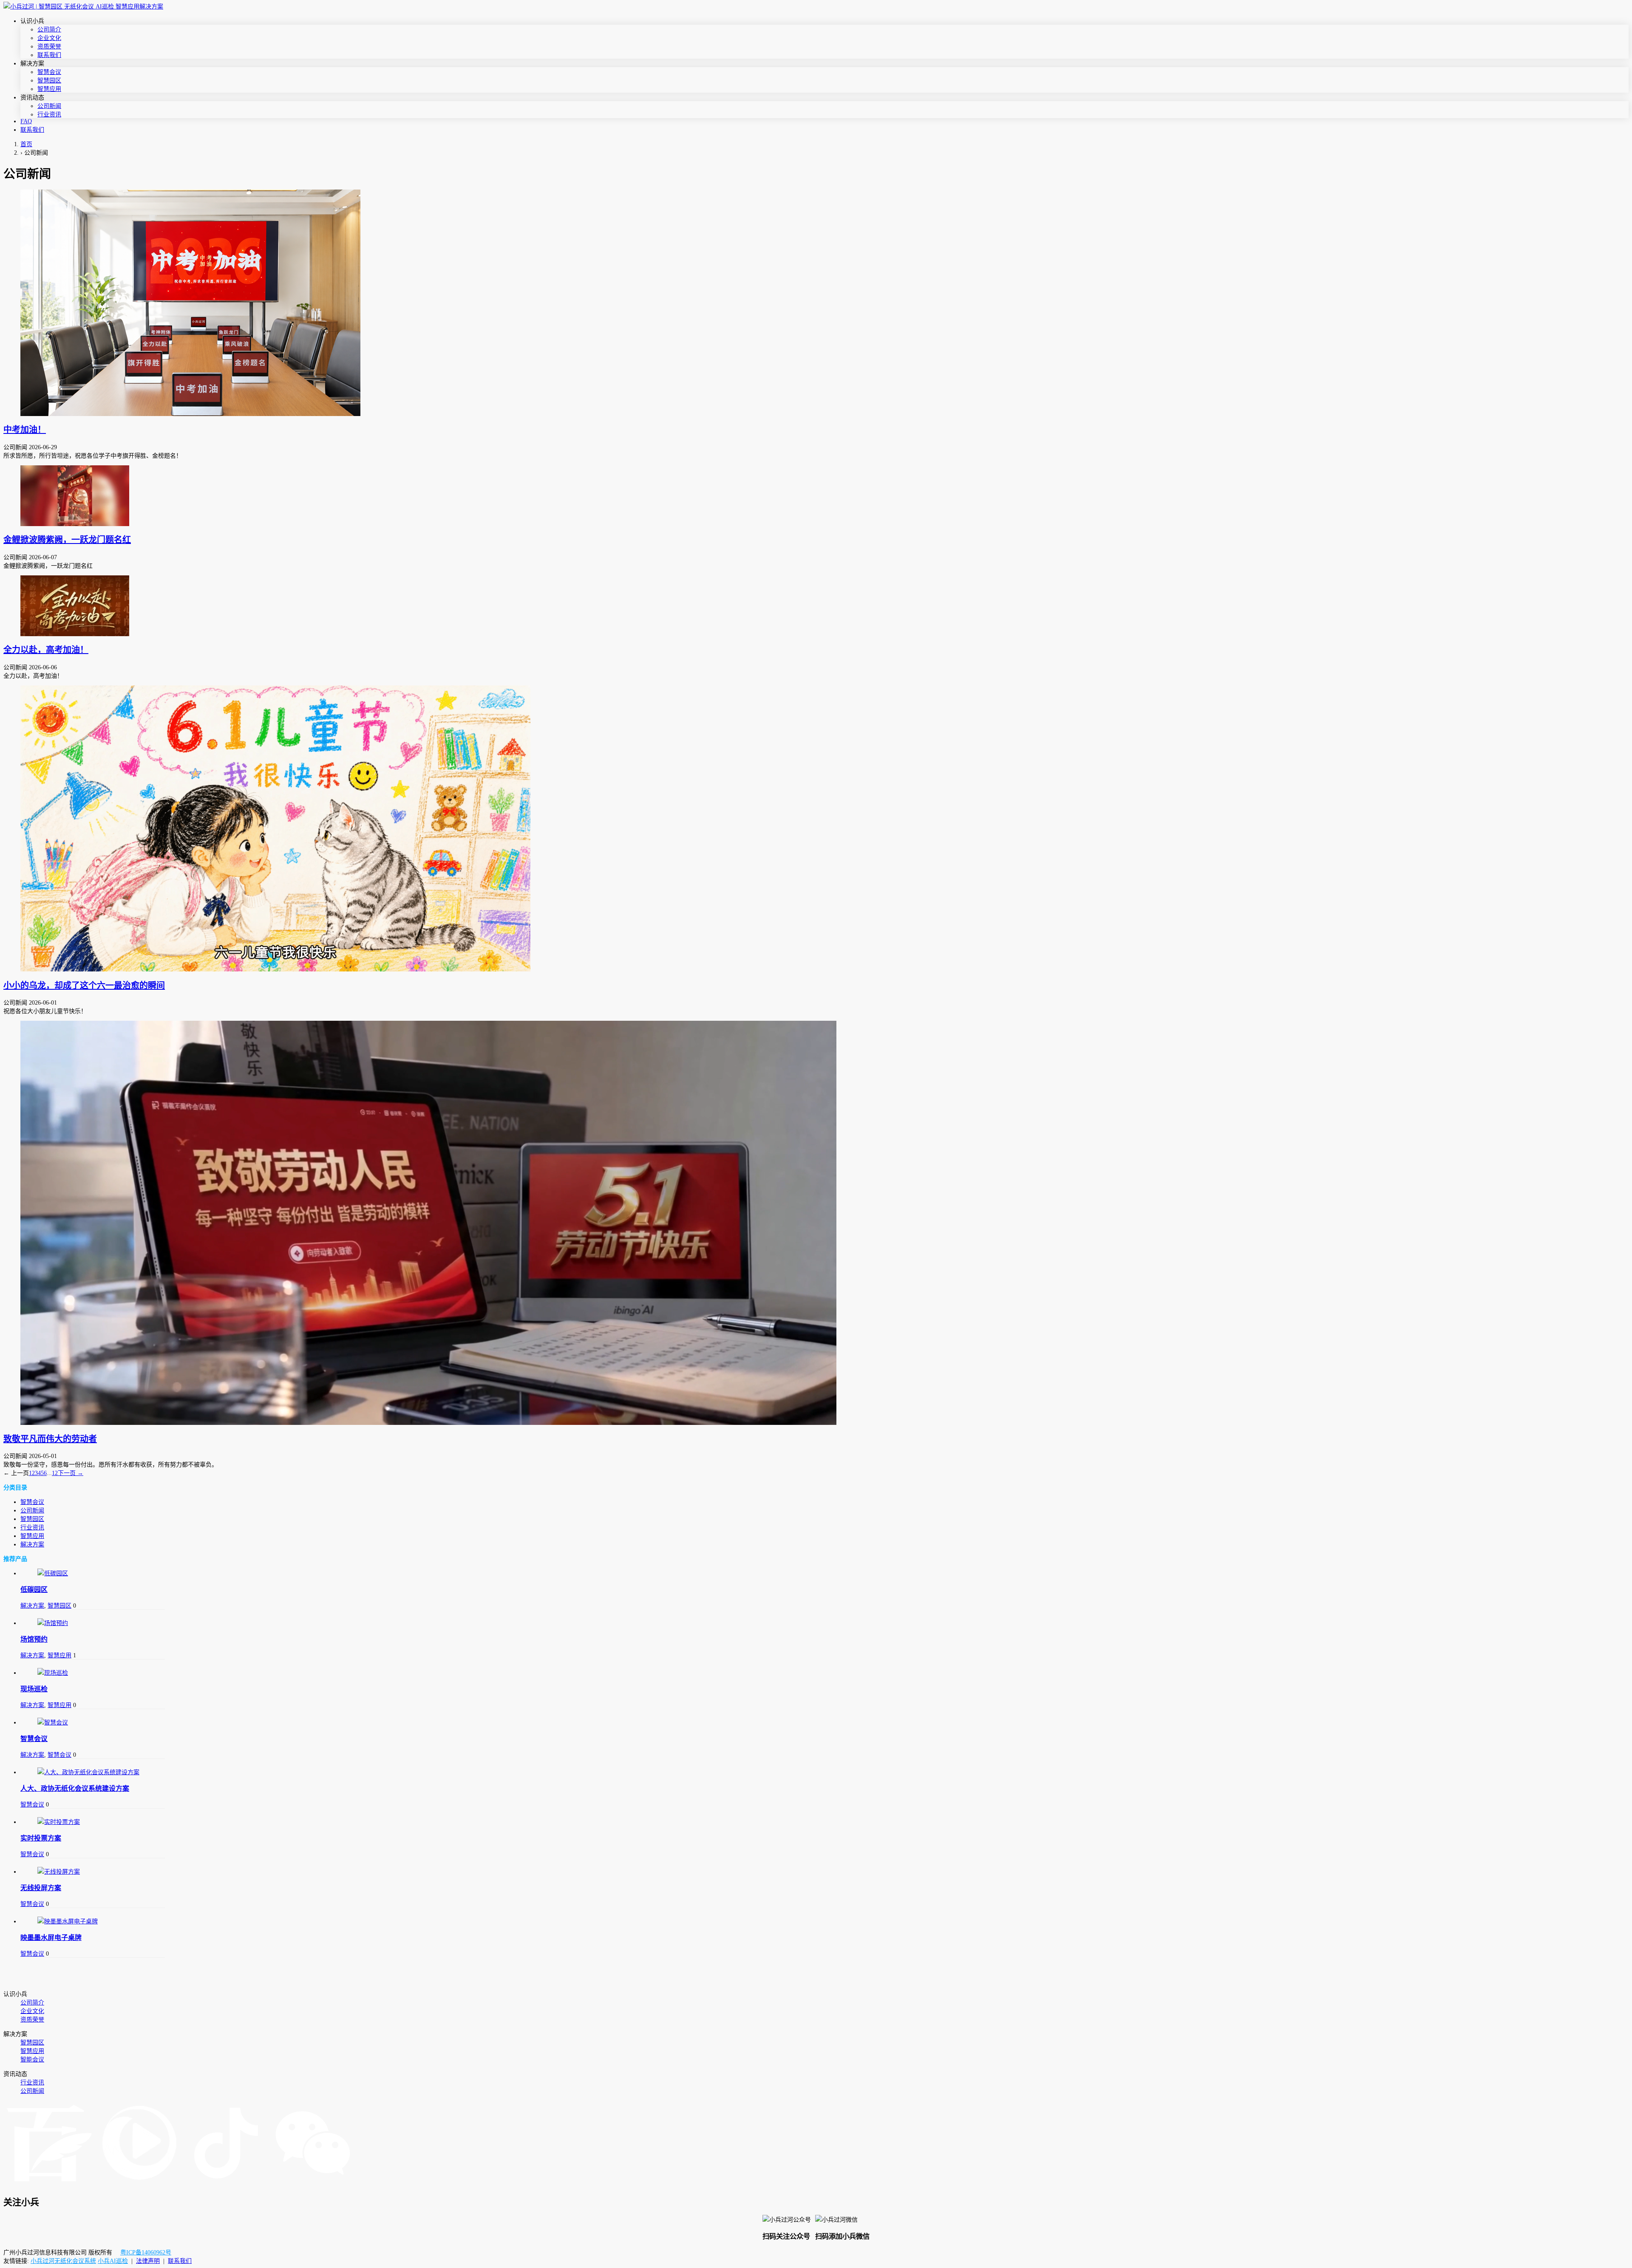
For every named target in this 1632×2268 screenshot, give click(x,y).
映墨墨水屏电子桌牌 (51, 1938)
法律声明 (148, 2261)
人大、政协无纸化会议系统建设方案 (75, 1788)
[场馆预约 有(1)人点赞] (93, 1622)
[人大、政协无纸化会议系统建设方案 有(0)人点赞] (93, 1772)
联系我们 (49, 55)
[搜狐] (139, 2184)
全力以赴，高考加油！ (46, 650)
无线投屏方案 (41, 1888)
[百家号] (49, 2184)
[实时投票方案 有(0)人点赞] (93, 1821)
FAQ (26, 121)
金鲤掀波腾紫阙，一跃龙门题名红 (67, 540)
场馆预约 (34, 1639)
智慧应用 (49, 89)
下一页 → (71, 1473)
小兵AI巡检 (113, 2261)
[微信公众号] (313, 2184)
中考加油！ (25, 430)
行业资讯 (49, 115)
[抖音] (226, 2184)
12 (55, 1473)
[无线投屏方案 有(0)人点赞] (93, 1871)
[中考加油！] (816, 303)
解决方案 (32, 1545)
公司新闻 (49, 106)
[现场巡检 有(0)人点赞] (93, 1672)
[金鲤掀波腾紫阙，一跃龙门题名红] (816, 496)
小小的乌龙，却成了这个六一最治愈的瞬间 (84, 985)
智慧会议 (49, 72)
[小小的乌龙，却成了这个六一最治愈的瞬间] (816, 828)
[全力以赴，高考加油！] (816, 606)
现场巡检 (34, 1689)
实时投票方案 (41, 1838)
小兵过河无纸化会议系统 (63, 2261)
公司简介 (49, 30)
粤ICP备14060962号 (146, 2252)
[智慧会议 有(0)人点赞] (93, 1722)
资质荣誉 (49, 47)
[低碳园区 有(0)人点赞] (93, 1573)
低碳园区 (34, 1590)
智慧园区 (49, 81)
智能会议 (32, 2060)
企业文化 (49, 38)
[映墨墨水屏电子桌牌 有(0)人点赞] (93, 1921)
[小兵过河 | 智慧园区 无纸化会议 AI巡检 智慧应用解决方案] (83, 7)
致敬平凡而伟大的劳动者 (50, 1439)
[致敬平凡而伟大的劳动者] (816, 1223)
